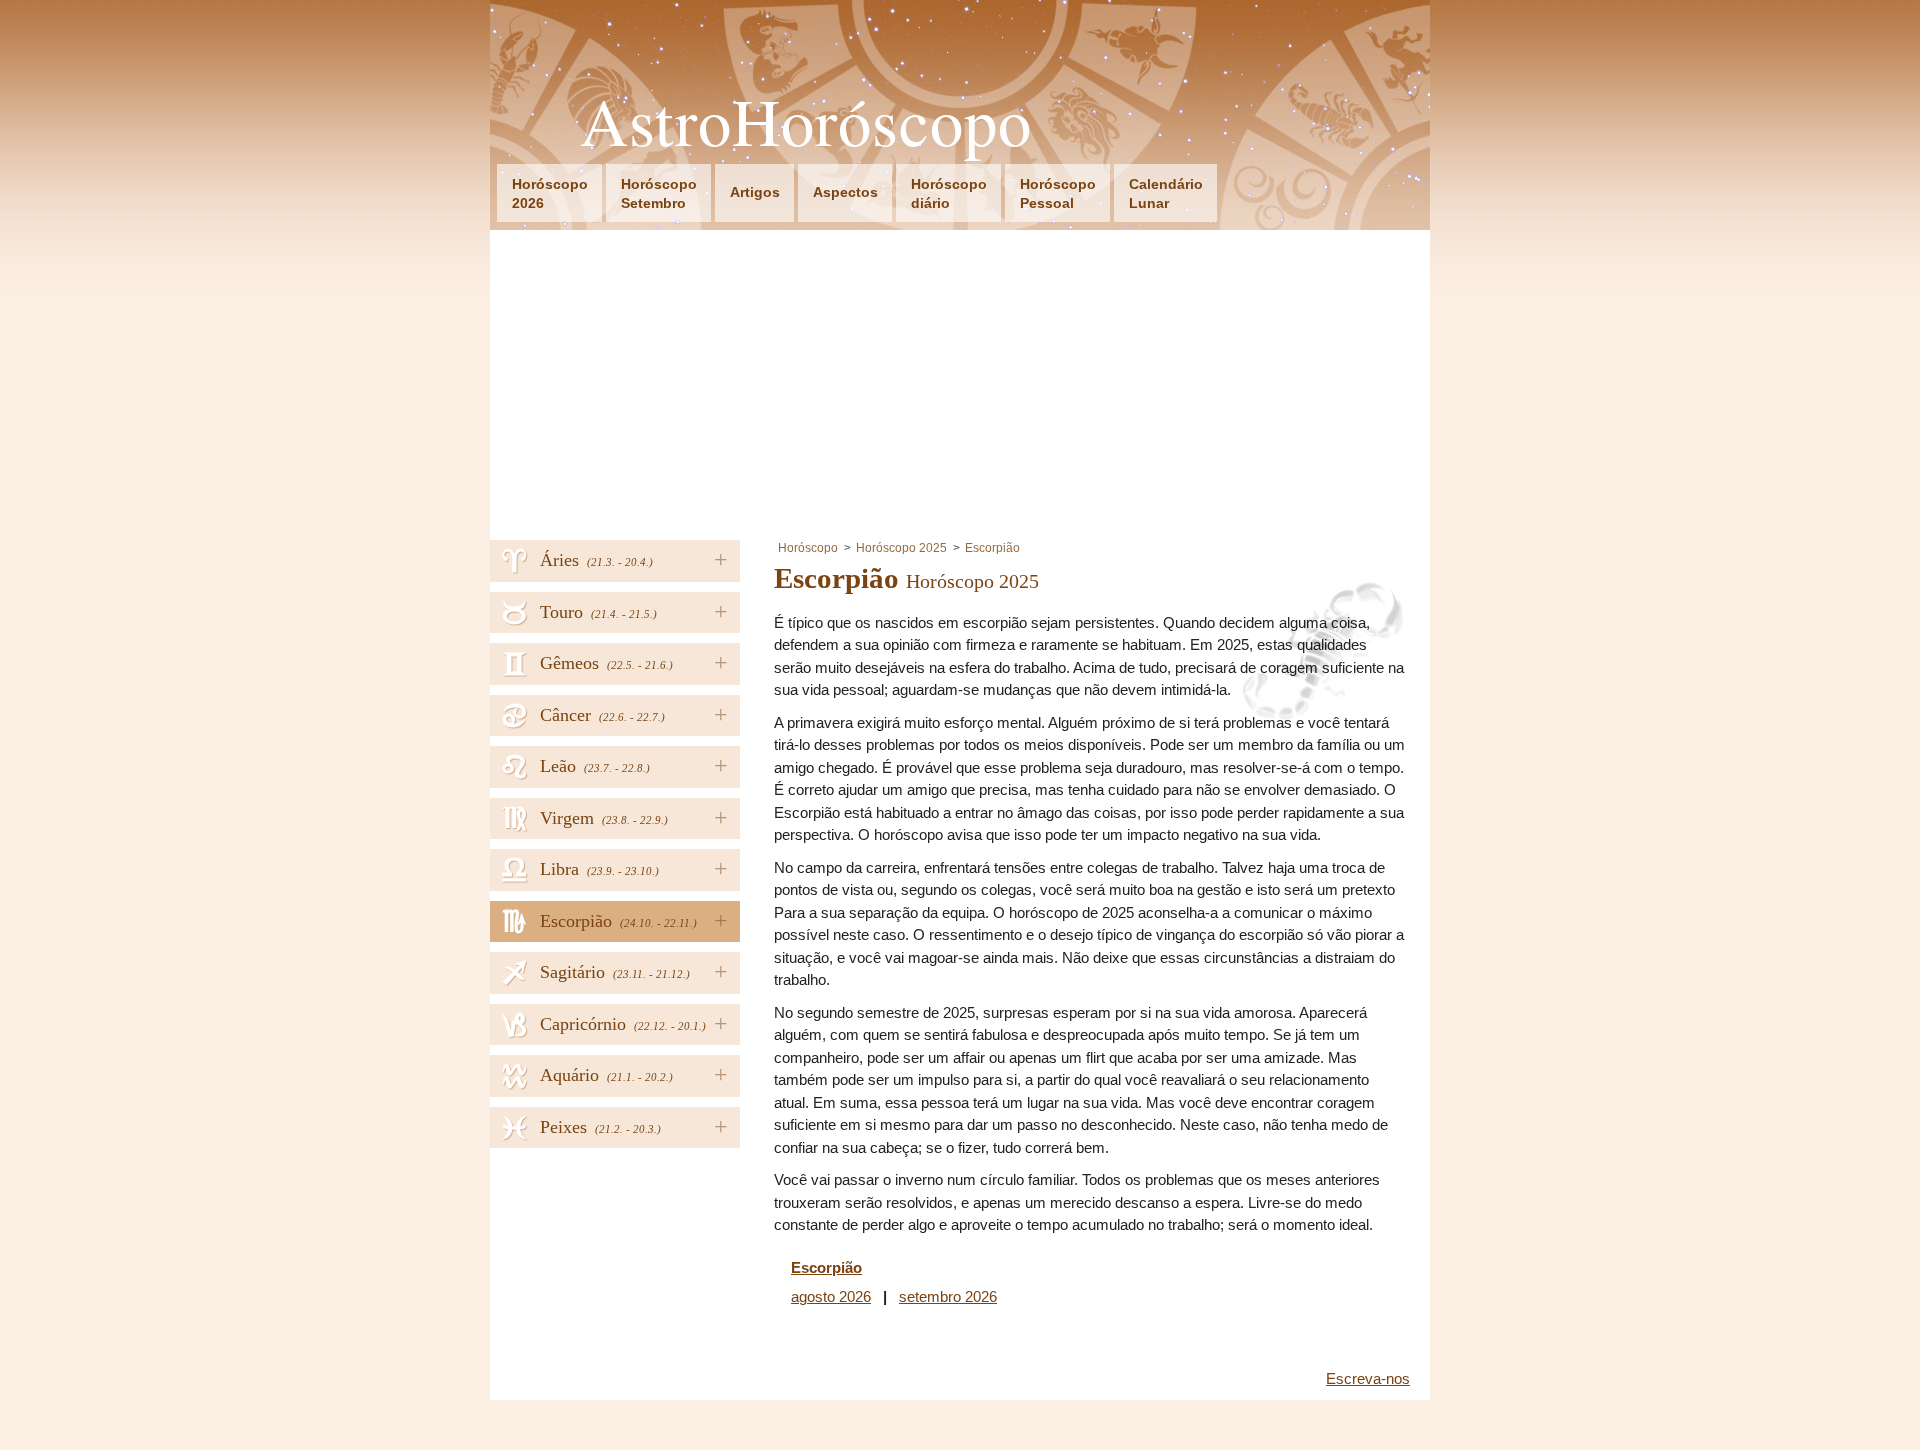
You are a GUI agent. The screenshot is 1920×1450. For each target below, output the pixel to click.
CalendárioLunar (1166, 193)
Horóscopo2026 (550, 193)
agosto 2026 (831, 1296)
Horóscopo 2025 (901, 548)
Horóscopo (808, 548)
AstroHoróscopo (806, 121)
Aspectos (845, 192)
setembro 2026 (948, 1296)
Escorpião (992, 548)
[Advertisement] (960, 380)
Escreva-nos (1368, 1378)
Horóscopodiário (949, 193)
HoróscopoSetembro (659, 193)
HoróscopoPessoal (1058, 193)
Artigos (755, 192)
